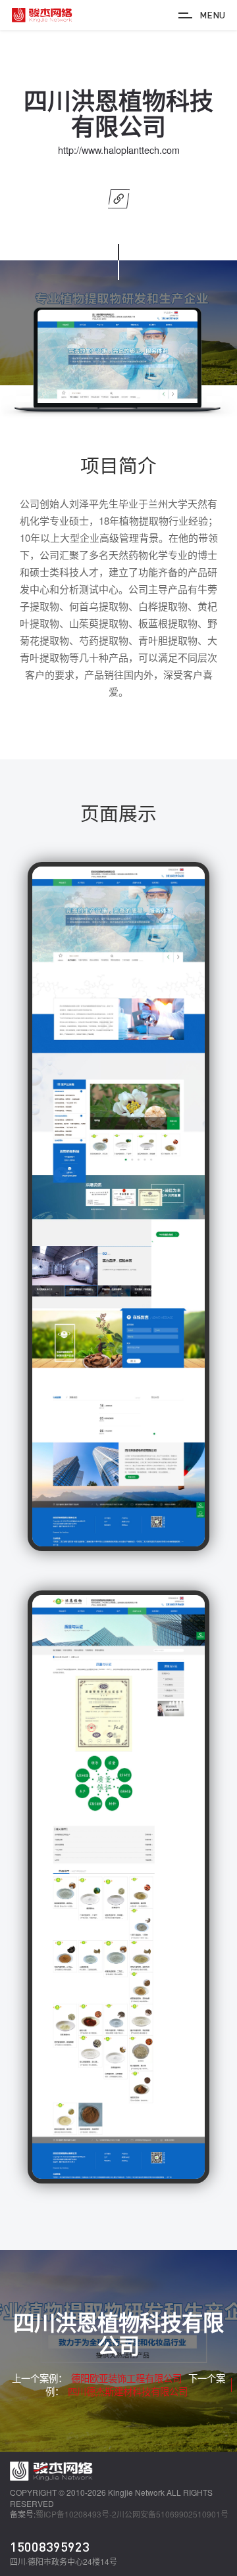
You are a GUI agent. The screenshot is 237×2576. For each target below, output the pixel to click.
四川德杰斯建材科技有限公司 (128, 2391)
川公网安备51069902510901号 (172, 2514)
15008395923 (50, 2546)
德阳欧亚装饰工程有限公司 (126, 2378)
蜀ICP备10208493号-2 (76, 2514)
